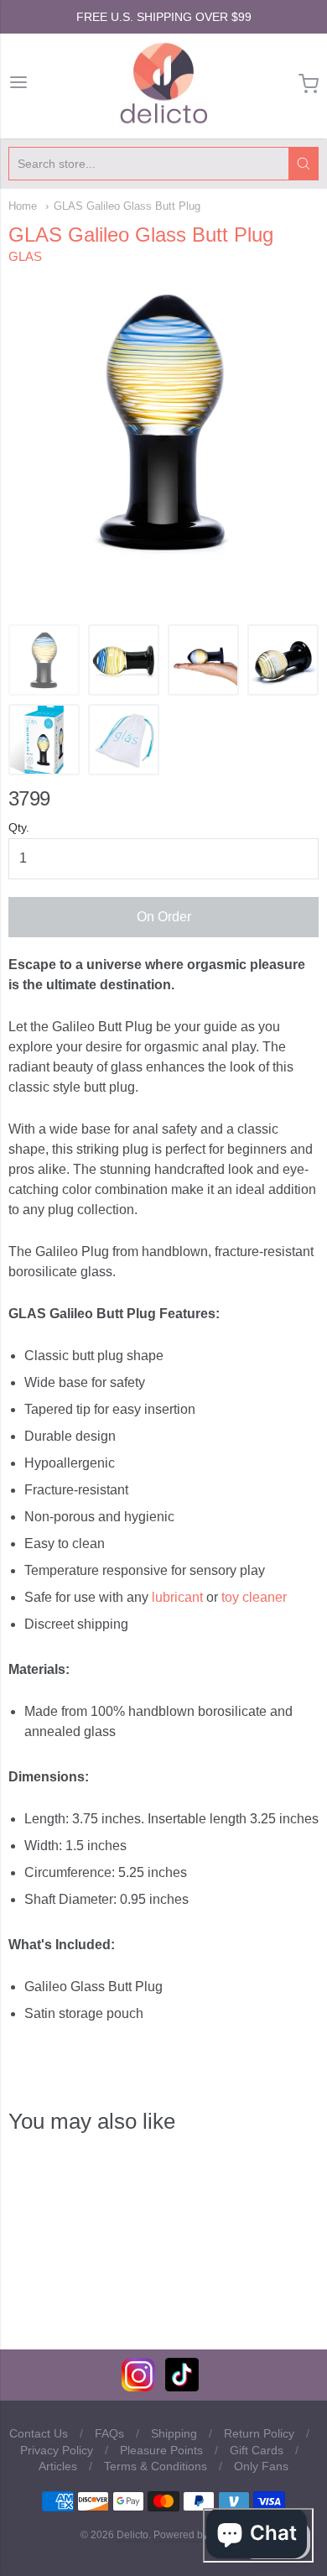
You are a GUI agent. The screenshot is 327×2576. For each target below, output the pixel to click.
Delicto (132, 2535)
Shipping (174, 2433)
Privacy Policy (57, 2450)
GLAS (25, 256)
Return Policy (259, 2433)
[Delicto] (164, 84)
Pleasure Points (161, 2450)
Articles (58, 2466)
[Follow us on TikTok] (182, 2387)
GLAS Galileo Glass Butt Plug (127, 206)
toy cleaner (254, 1597)
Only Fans (261, 2466)
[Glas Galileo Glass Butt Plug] (203, 660)
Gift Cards (257, 2450)
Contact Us (39, 2433)
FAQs (109, 2433)
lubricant (177, 1597)
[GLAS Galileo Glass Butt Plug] (44, 660)
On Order (164, 917)
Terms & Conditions (156, 2466)
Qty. (19, 828)
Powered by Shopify (199, 2535)
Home (23, 206)
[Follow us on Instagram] (138, 2387)
